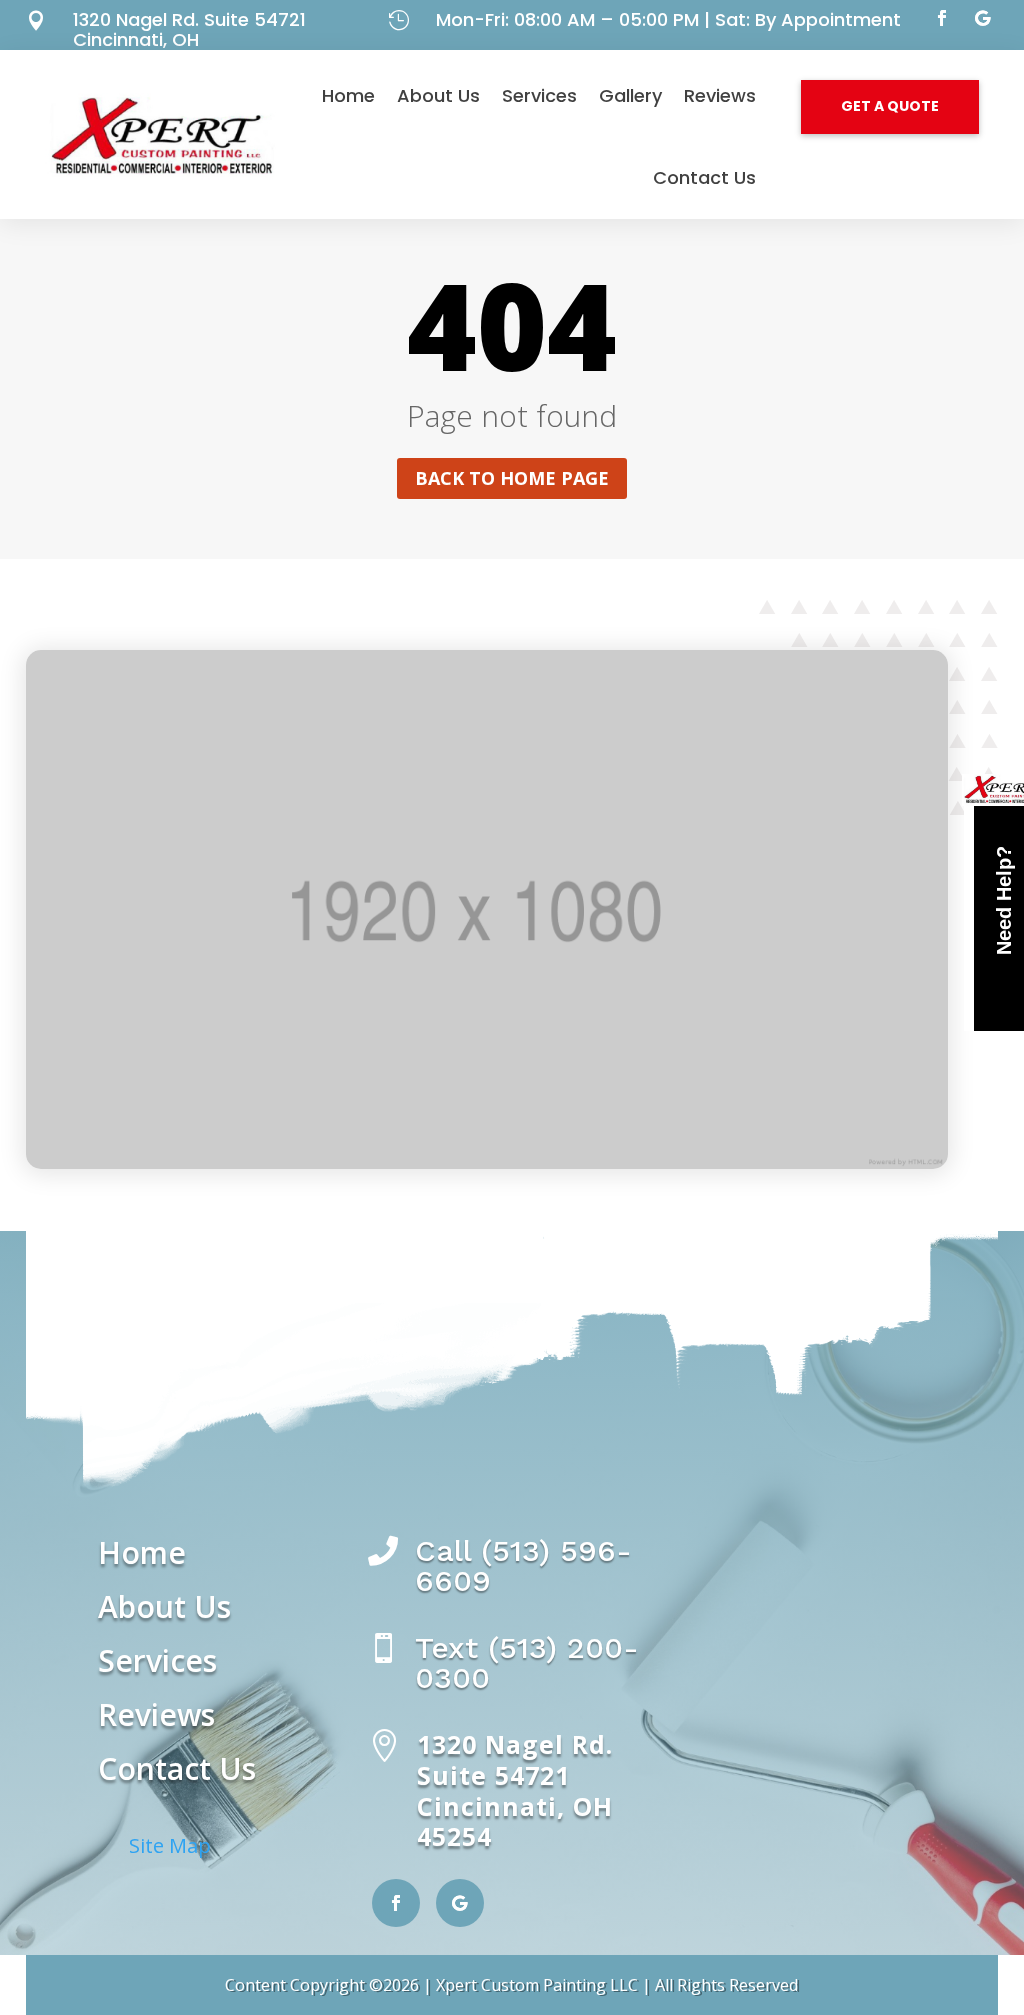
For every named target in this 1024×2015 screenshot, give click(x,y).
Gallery (630, 95)
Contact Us (704, 177)
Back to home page (512, 478)
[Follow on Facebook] (942, 18)
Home (348, 95)
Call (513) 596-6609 (523, 1565)
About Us (438, 95)
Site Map (170, 1845)
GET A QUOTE (890, 106)
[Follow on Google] (982, 18)
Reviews (720, 95)
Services (539, 95)
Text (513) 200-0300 (527, 1662)
